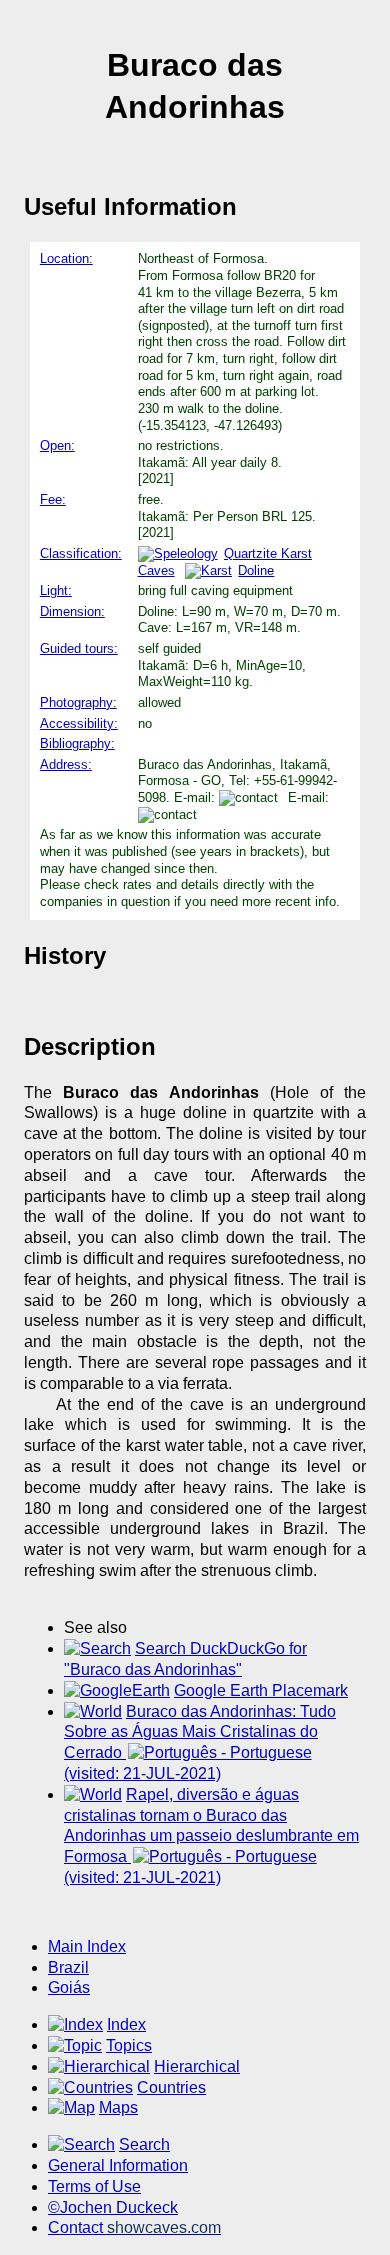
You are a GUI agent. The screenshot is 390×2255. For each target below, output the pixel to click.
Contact (134, 2227)
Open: (57, 445)
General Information (118, 2165)
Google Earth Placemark (261, 1690)
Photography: (78, 702)
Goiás (69, 1987)
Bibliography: (77, 743)
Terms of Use (94, 2186)
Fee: (53, 499)
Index (126, 2024)
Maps (118, 2107)
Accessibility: (79, 723)
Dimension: (72, 611)
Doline (256, 570)
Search (144, 2144)
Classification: (81, 553)
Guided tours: (79, 648)
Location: (66, 258)
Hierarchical (197, 2066)
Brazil (68, 1967)
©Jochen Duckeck (113, 2207)
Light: (56, 590)
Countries (171, 2087)
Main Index (87, 1946)
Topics (129, 2045)
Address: (66, 764)
